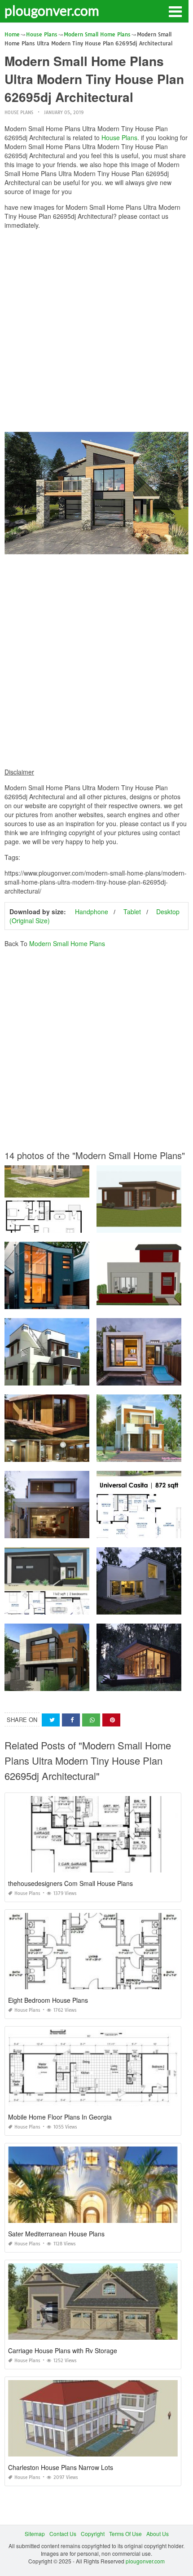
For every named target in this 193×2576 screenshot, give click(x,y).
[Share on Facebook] (71, 1720)
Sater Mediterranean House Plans (56, 2234)
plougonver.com (52, 10)
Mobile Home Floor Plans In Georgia (60, 2117)
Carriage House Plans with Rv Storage (63, 2350)
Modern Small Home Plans (67, 943)
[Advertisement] (96, 333)
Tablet (132, 912)
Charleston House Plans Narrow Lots (61, 2467)
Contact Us (63, 2534)
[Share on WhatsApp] (91, 1720)
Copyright (93, 2534)
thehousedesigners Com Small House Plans (70, 1883)
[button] (175, 11)
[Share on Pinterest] (111, 1720)
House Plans (19, 113)
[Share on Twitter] (51, 1720)
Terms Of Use (125, 2534)
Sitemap (35, 2534)
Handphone (92, 912)
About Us (158, 2534)
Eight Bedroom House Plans (48, 2000)
